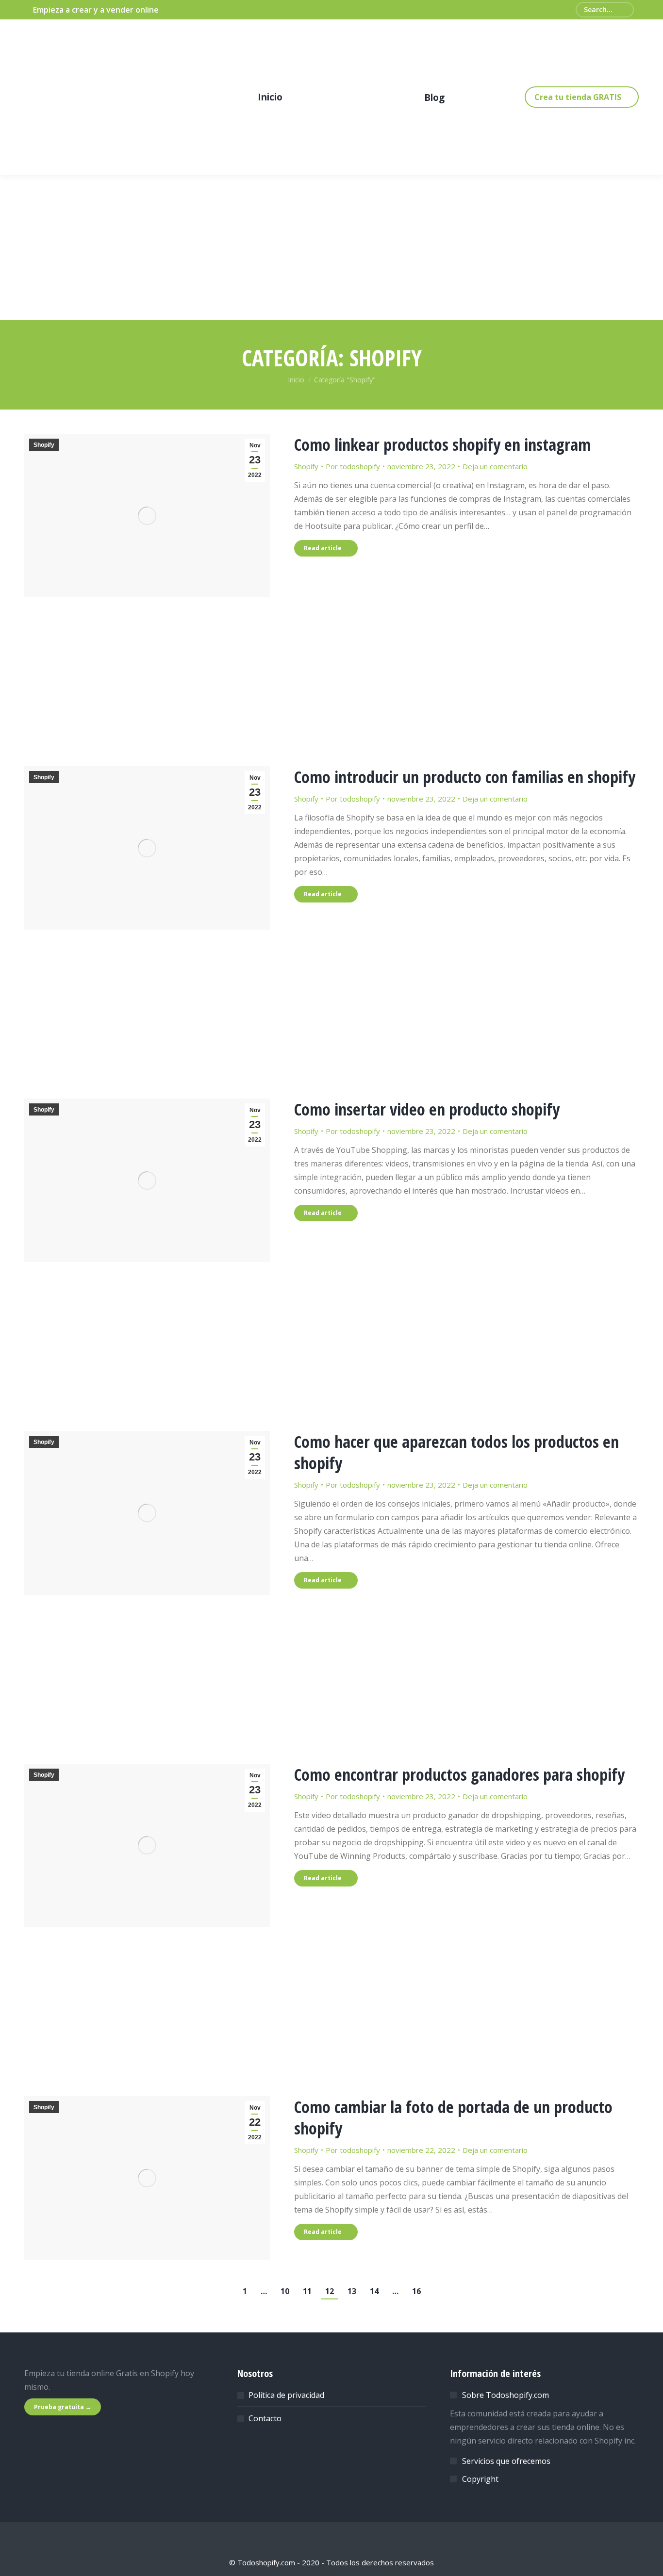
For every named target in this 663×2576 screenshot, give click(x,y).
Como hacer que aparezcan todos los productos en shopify (456, 1452)
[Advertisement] (331, 669)
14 (374, 2291)
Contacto (265, 2418)
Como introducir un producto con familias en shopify (465, 777)
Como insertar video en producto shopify (427, 1109)
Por (353, 466)
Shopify (44, 445)
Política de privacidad (286, 2395)
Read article (323, 548)
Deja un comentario (495, 466)
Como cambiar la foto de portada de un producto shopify (453, 2117)
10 (285, 2291)
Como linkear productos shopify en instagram (442, 444)
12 (330, 2291)
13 (352, 2291)
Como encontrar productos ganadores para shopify (459, 1774)
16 (416, 2291)
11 (307, 2291)
